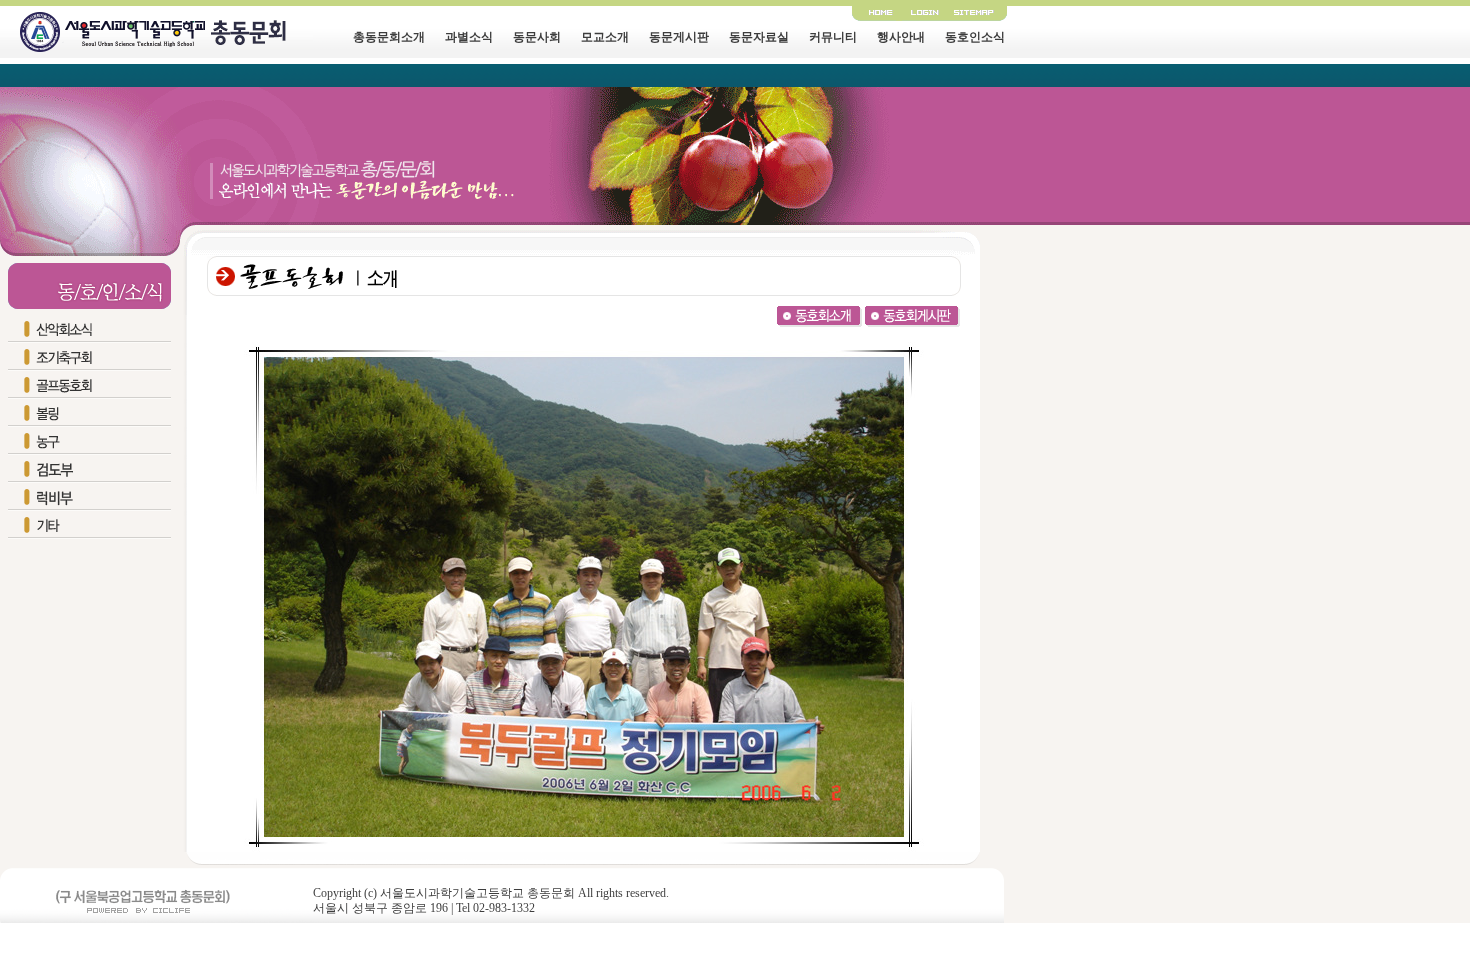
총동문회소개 (389, 37)
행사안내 (901, 37)
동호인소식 (975, 37)
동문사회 (537, 37)
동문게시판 (679, 37)
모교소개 (605, 37)
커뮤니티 (833, 37)
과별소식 (469, 37)
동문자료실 (759, 37)
